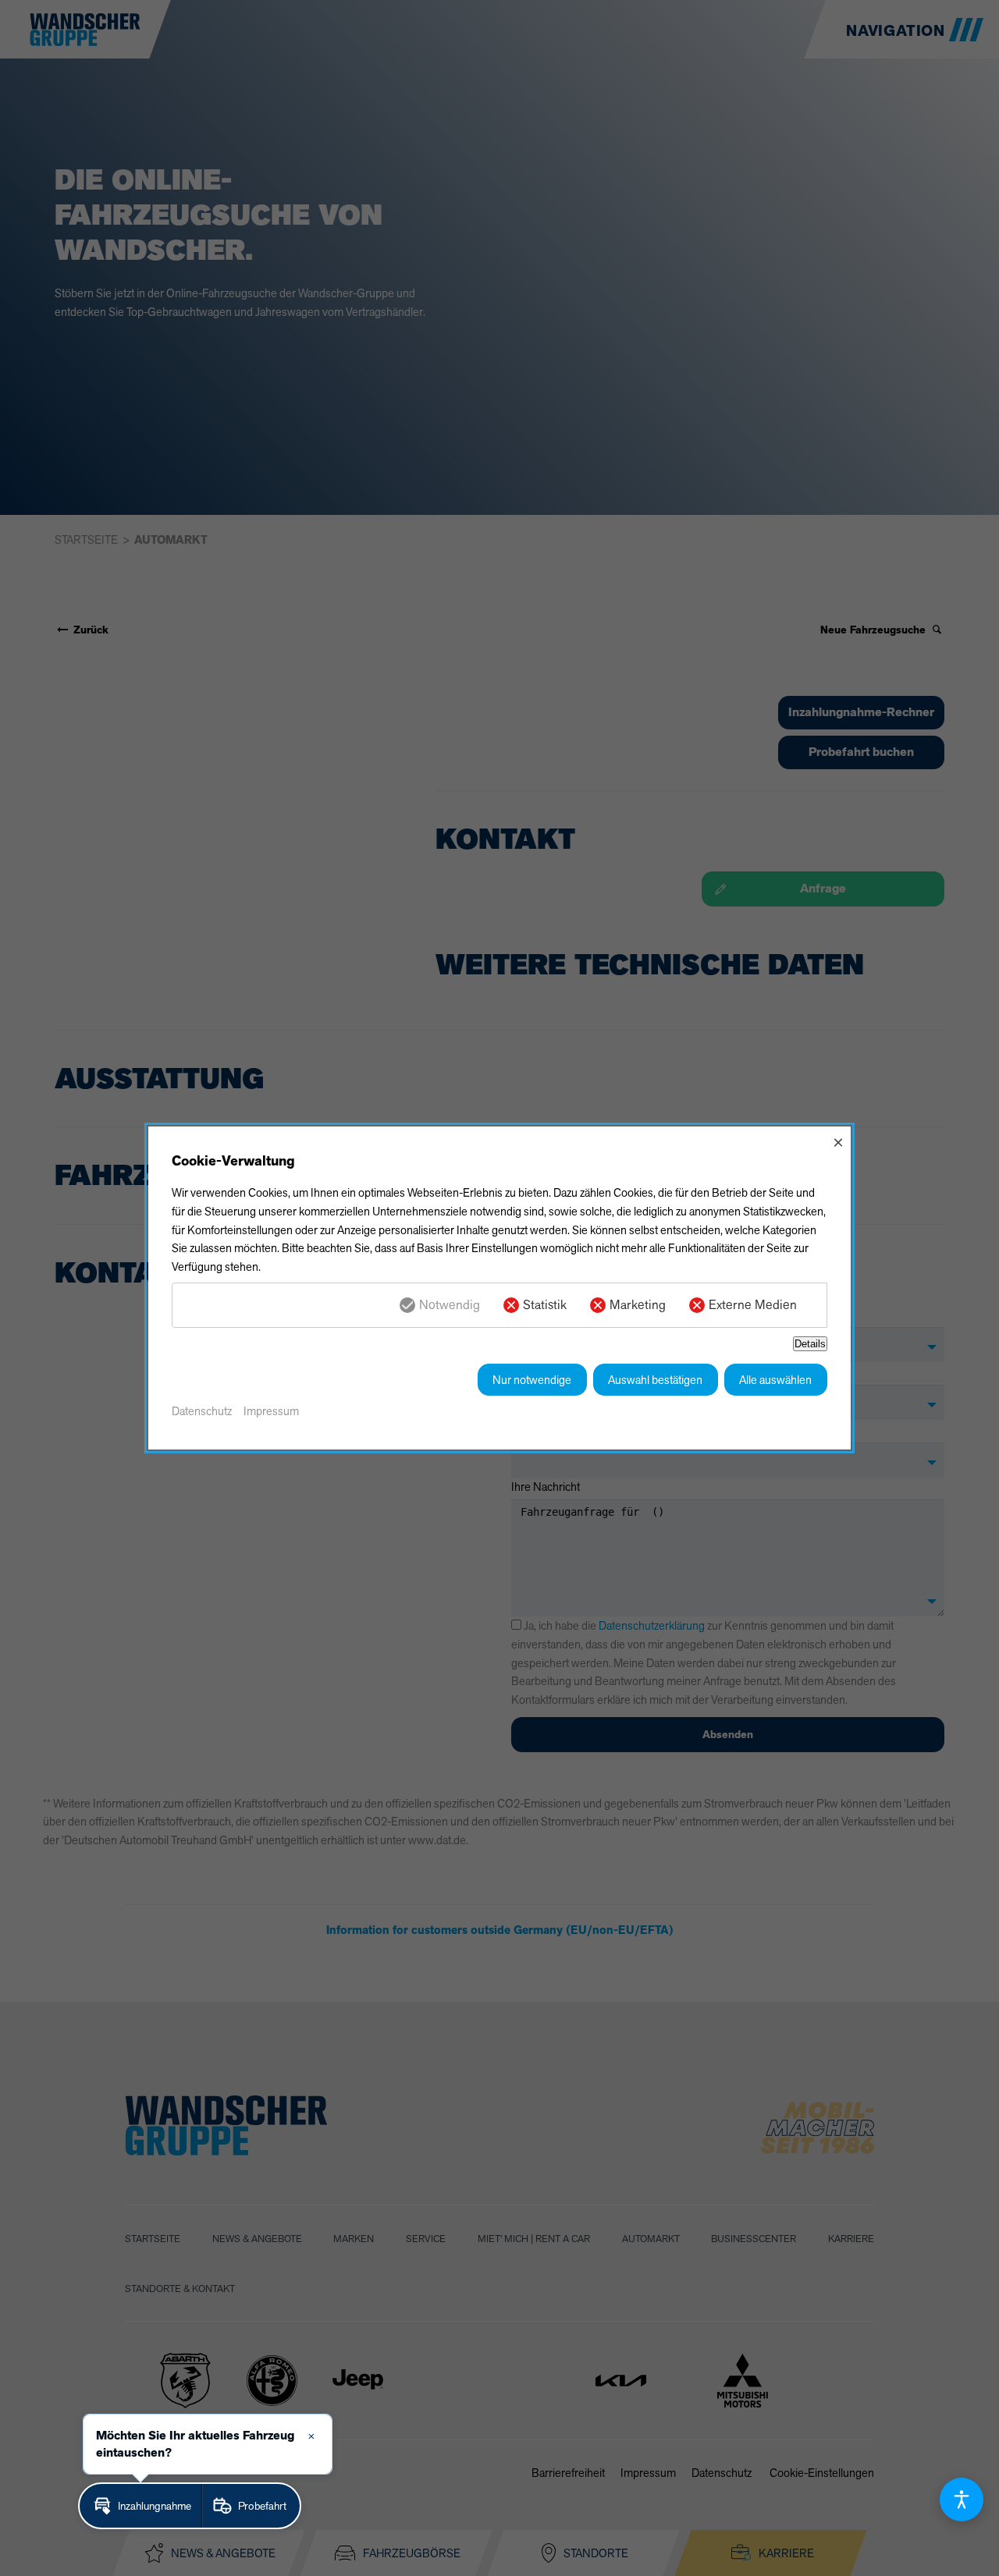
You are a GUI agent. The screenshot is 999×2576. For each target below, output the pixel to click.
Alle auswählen (775, 1380)
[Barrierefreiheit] (962, 2500)
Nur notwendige (532, 1380)
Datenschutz (202, 1411)
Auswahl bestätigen (655, 1380)
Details (810, 1344)
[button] (140, 2506)
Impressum (271, 1411)
